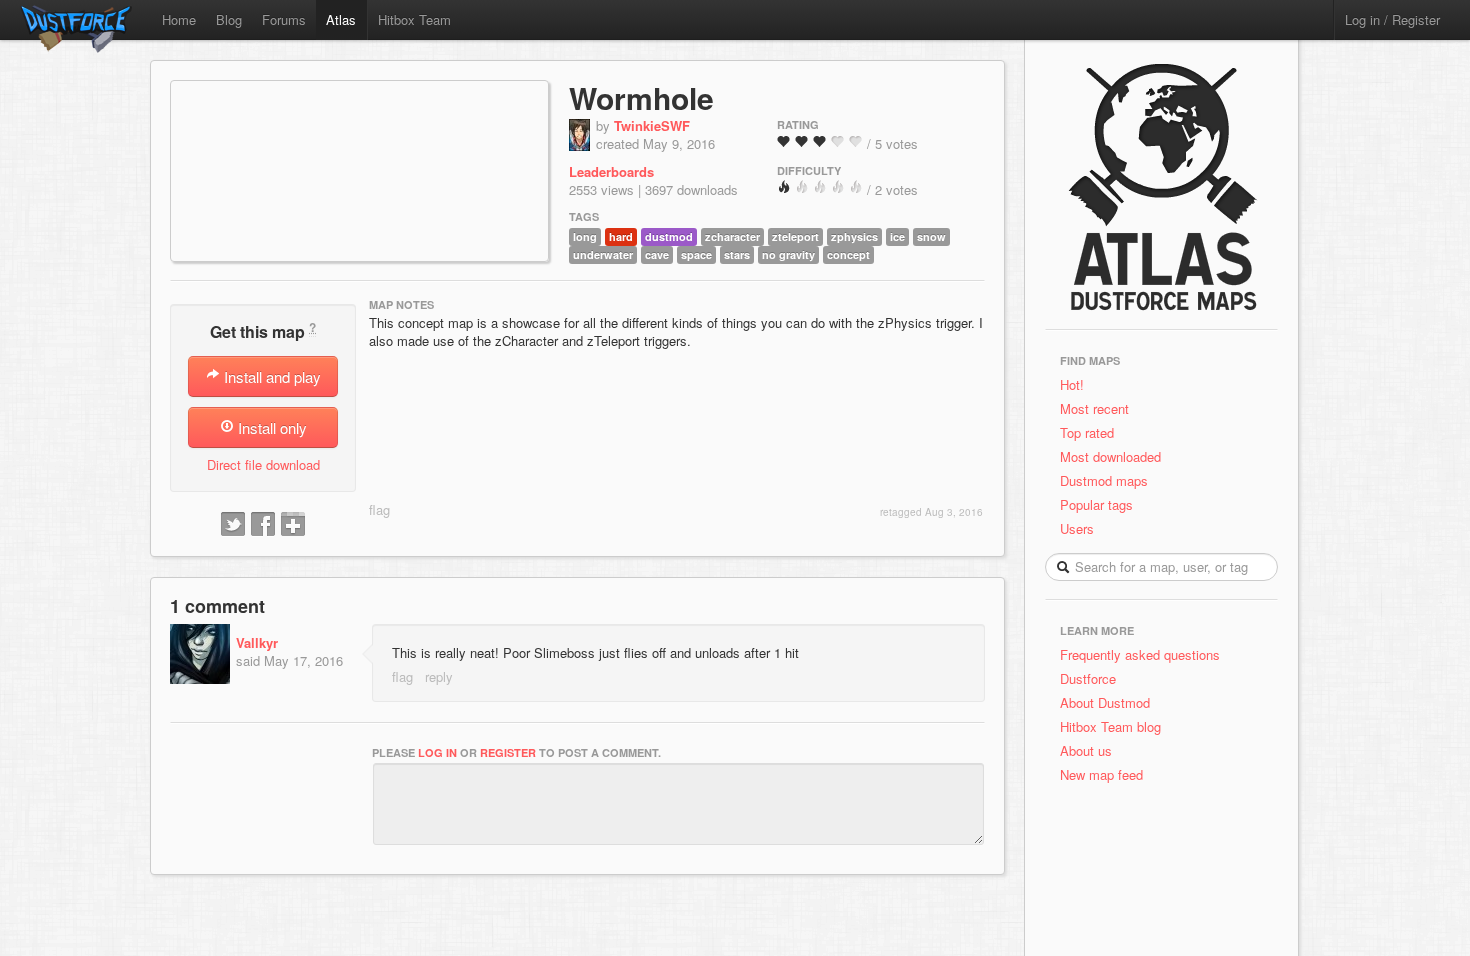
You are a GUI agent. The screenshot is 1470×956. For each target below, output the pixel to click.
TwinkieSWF (652, 125)
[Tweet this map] (233, 525)
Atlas (341, 19)
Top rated (1087, 432)
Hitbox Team (414, 19)
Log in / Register (1392, 19)
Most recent (1094, 408)
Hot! (1072, 384)
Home (179, 19)
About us (1086, 750)
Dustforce (1088, 678)
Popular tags (1096, 504)
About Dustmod (1105, 702)
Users (1077, 528)
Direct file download (263, 464)
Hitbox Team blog (1110, 726)
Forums (284, 19)
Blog (229, 19)
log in (437, 752)
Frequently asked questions (1140, 654)
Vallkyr (257, 642)
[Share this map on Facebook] (263, 525)
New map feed (1105, 774)
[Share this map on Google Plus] (293, 525)
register (508, 752)
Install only (270, 427)
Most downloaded (1110, 456)
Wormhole (641, 97)
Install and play (270, 376)
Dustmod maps (1104, 480)
